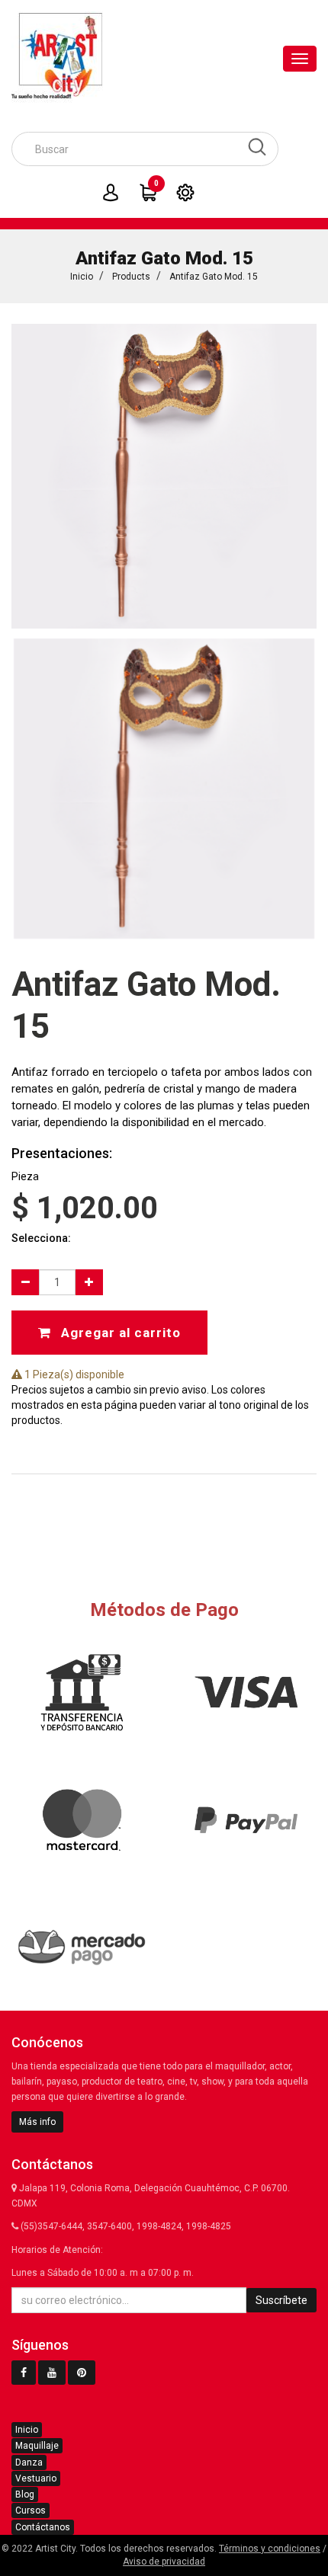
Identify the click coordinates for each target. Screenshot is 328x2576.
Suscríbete (281, 2300)
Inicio (82, 277)
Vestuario (36, 2478)
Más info (37, 2122)
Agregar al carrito (119, 1333)
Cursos (31, 2510)
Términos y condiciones (270, 2549)
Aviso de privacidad (164, 2562)
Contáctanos (43, 2527)
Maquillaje (37, 2446)
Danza (29, 2462)
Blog (25, 2494)
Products (131, 277)
